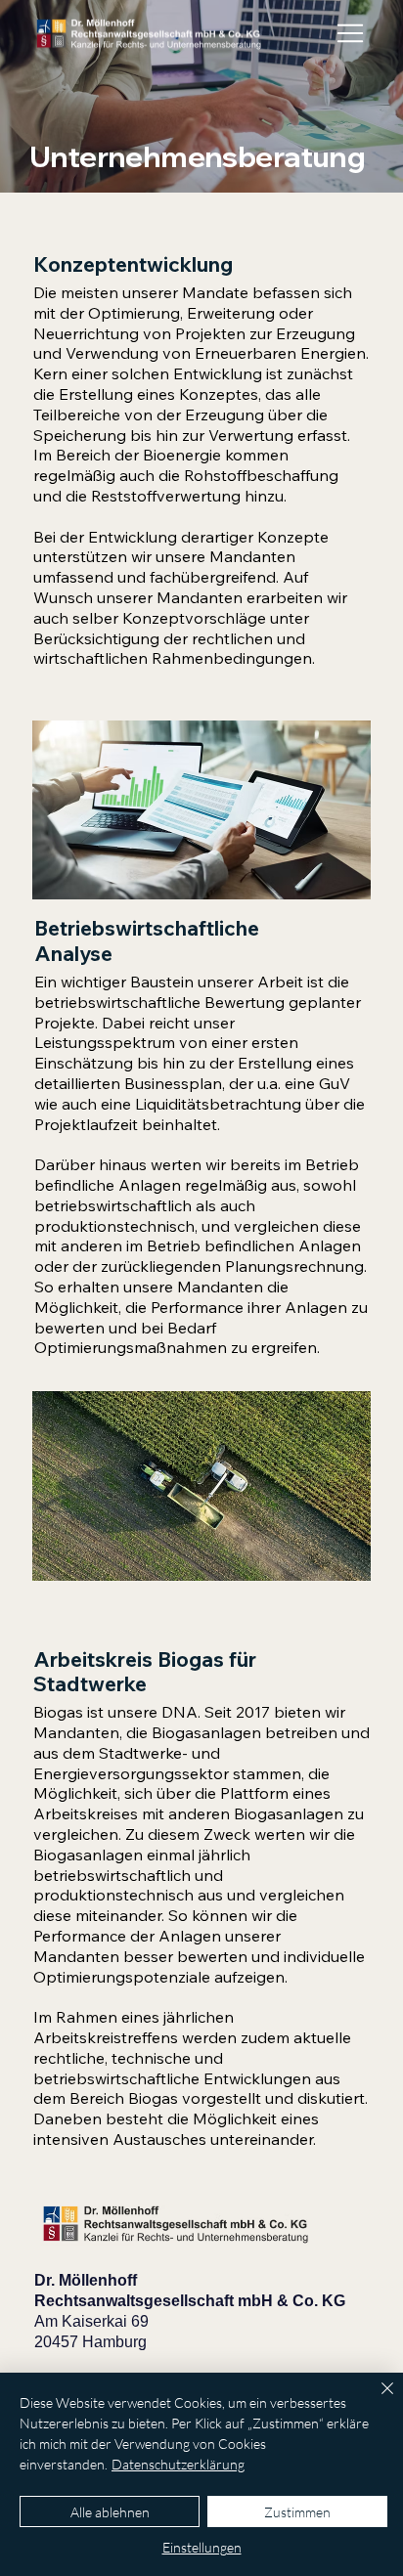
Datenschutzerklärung (178, 2464)
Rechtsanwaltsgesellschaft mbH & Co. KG (190, 2301)
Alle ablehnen (110, 2512)
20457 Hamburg (90, 2342)
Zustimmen (297, 2512)
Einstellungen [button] (202, 2547)
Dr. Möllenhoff (86, 2280)
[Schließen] (376, 2400)
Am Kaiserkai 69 (91, 2321)
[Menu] (352, 33)
